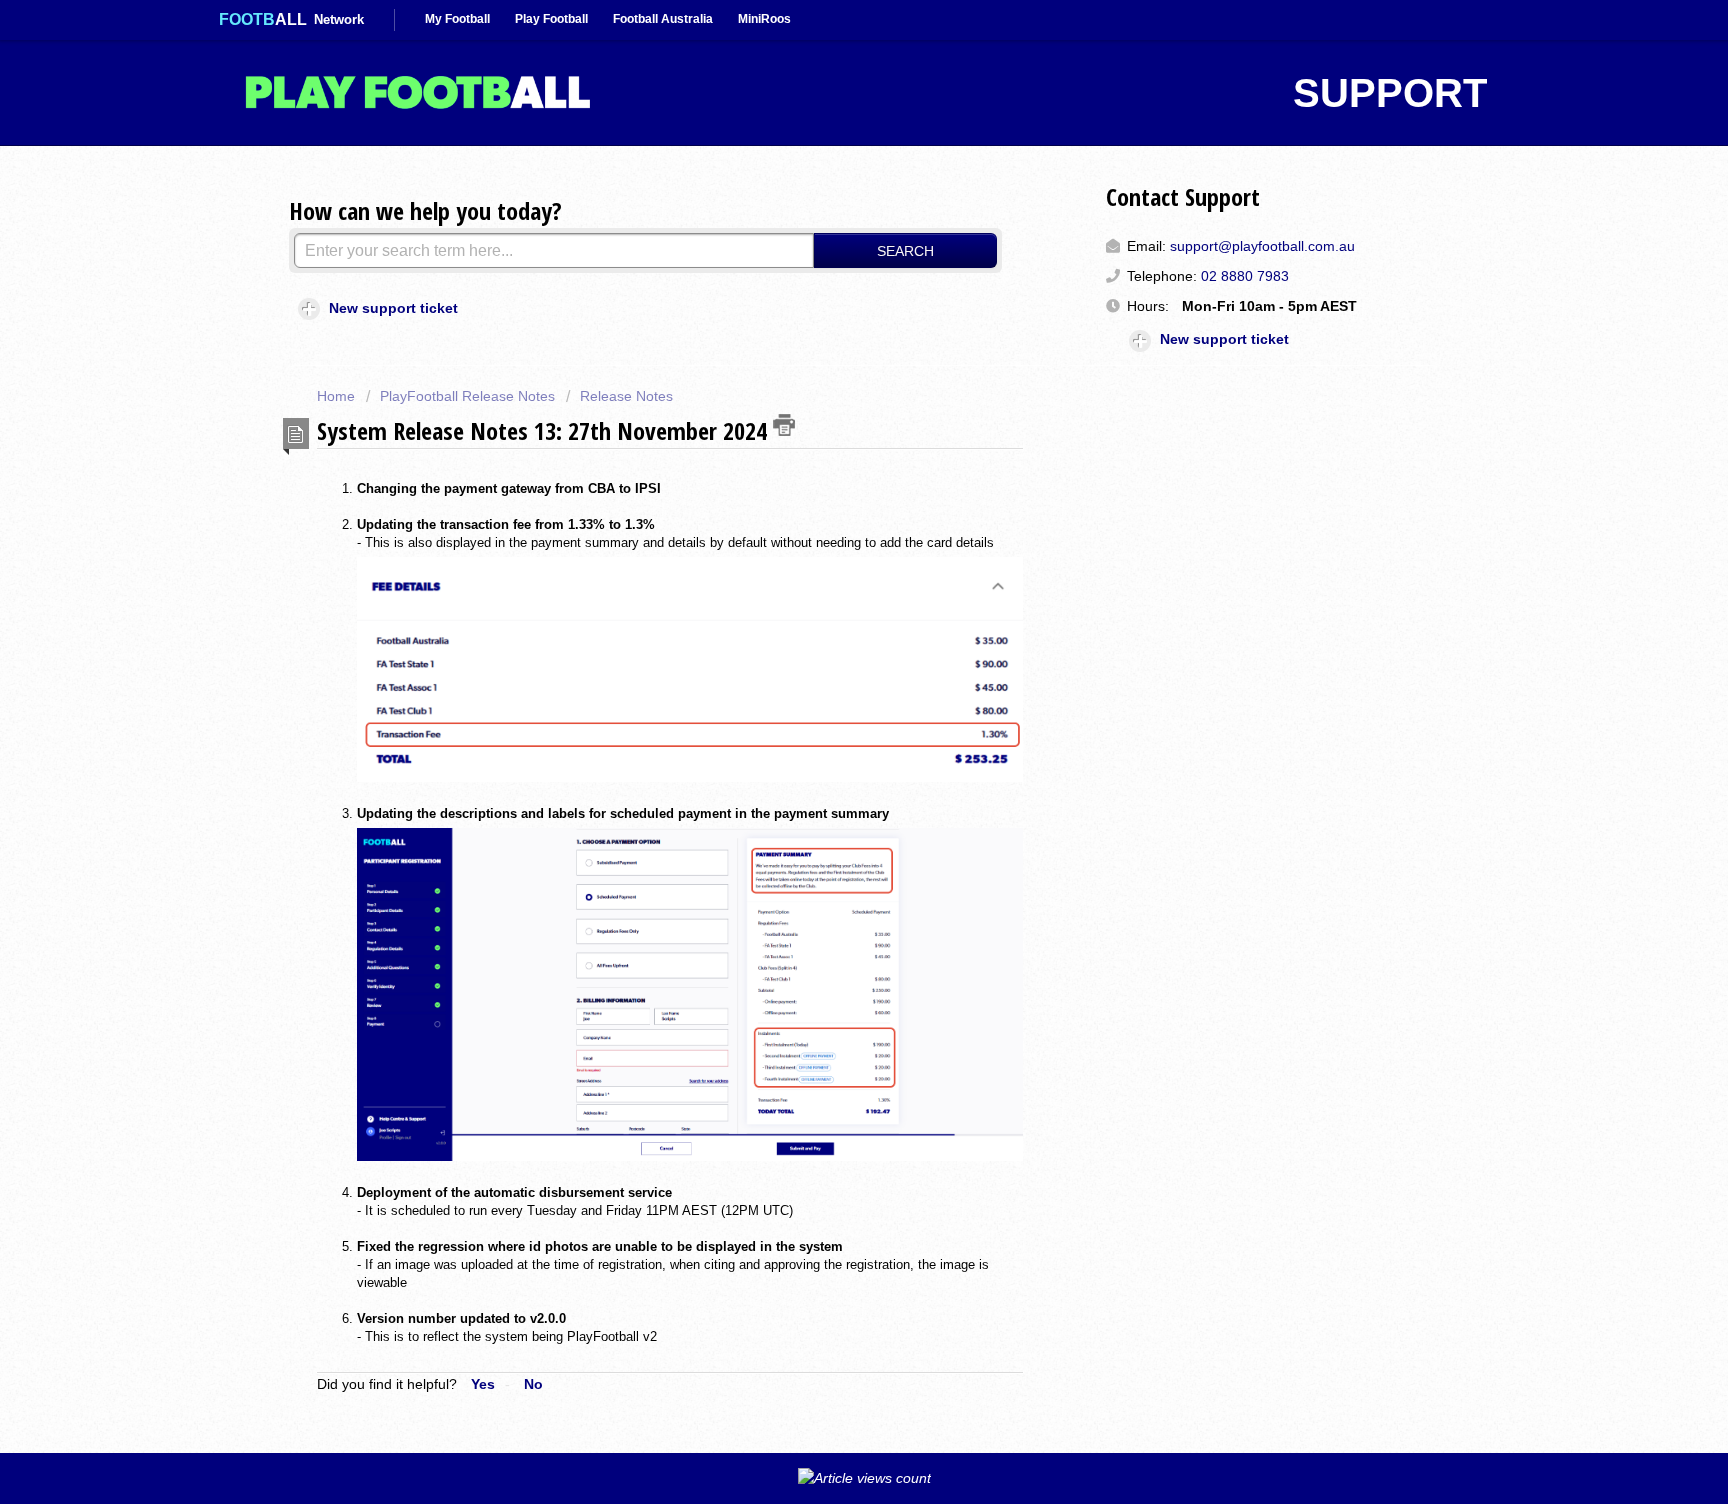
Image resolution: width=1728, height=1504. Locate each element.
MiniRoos (764, 19)
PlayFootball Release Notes (467, 396)
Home (338, 396)
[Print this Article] (784, 425)
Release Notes (626, 396)
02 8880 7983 (1245, 276)
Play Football (551, 19)
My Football (457, 19)
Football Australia (663, 19)
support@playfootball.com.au (1262, 246)
